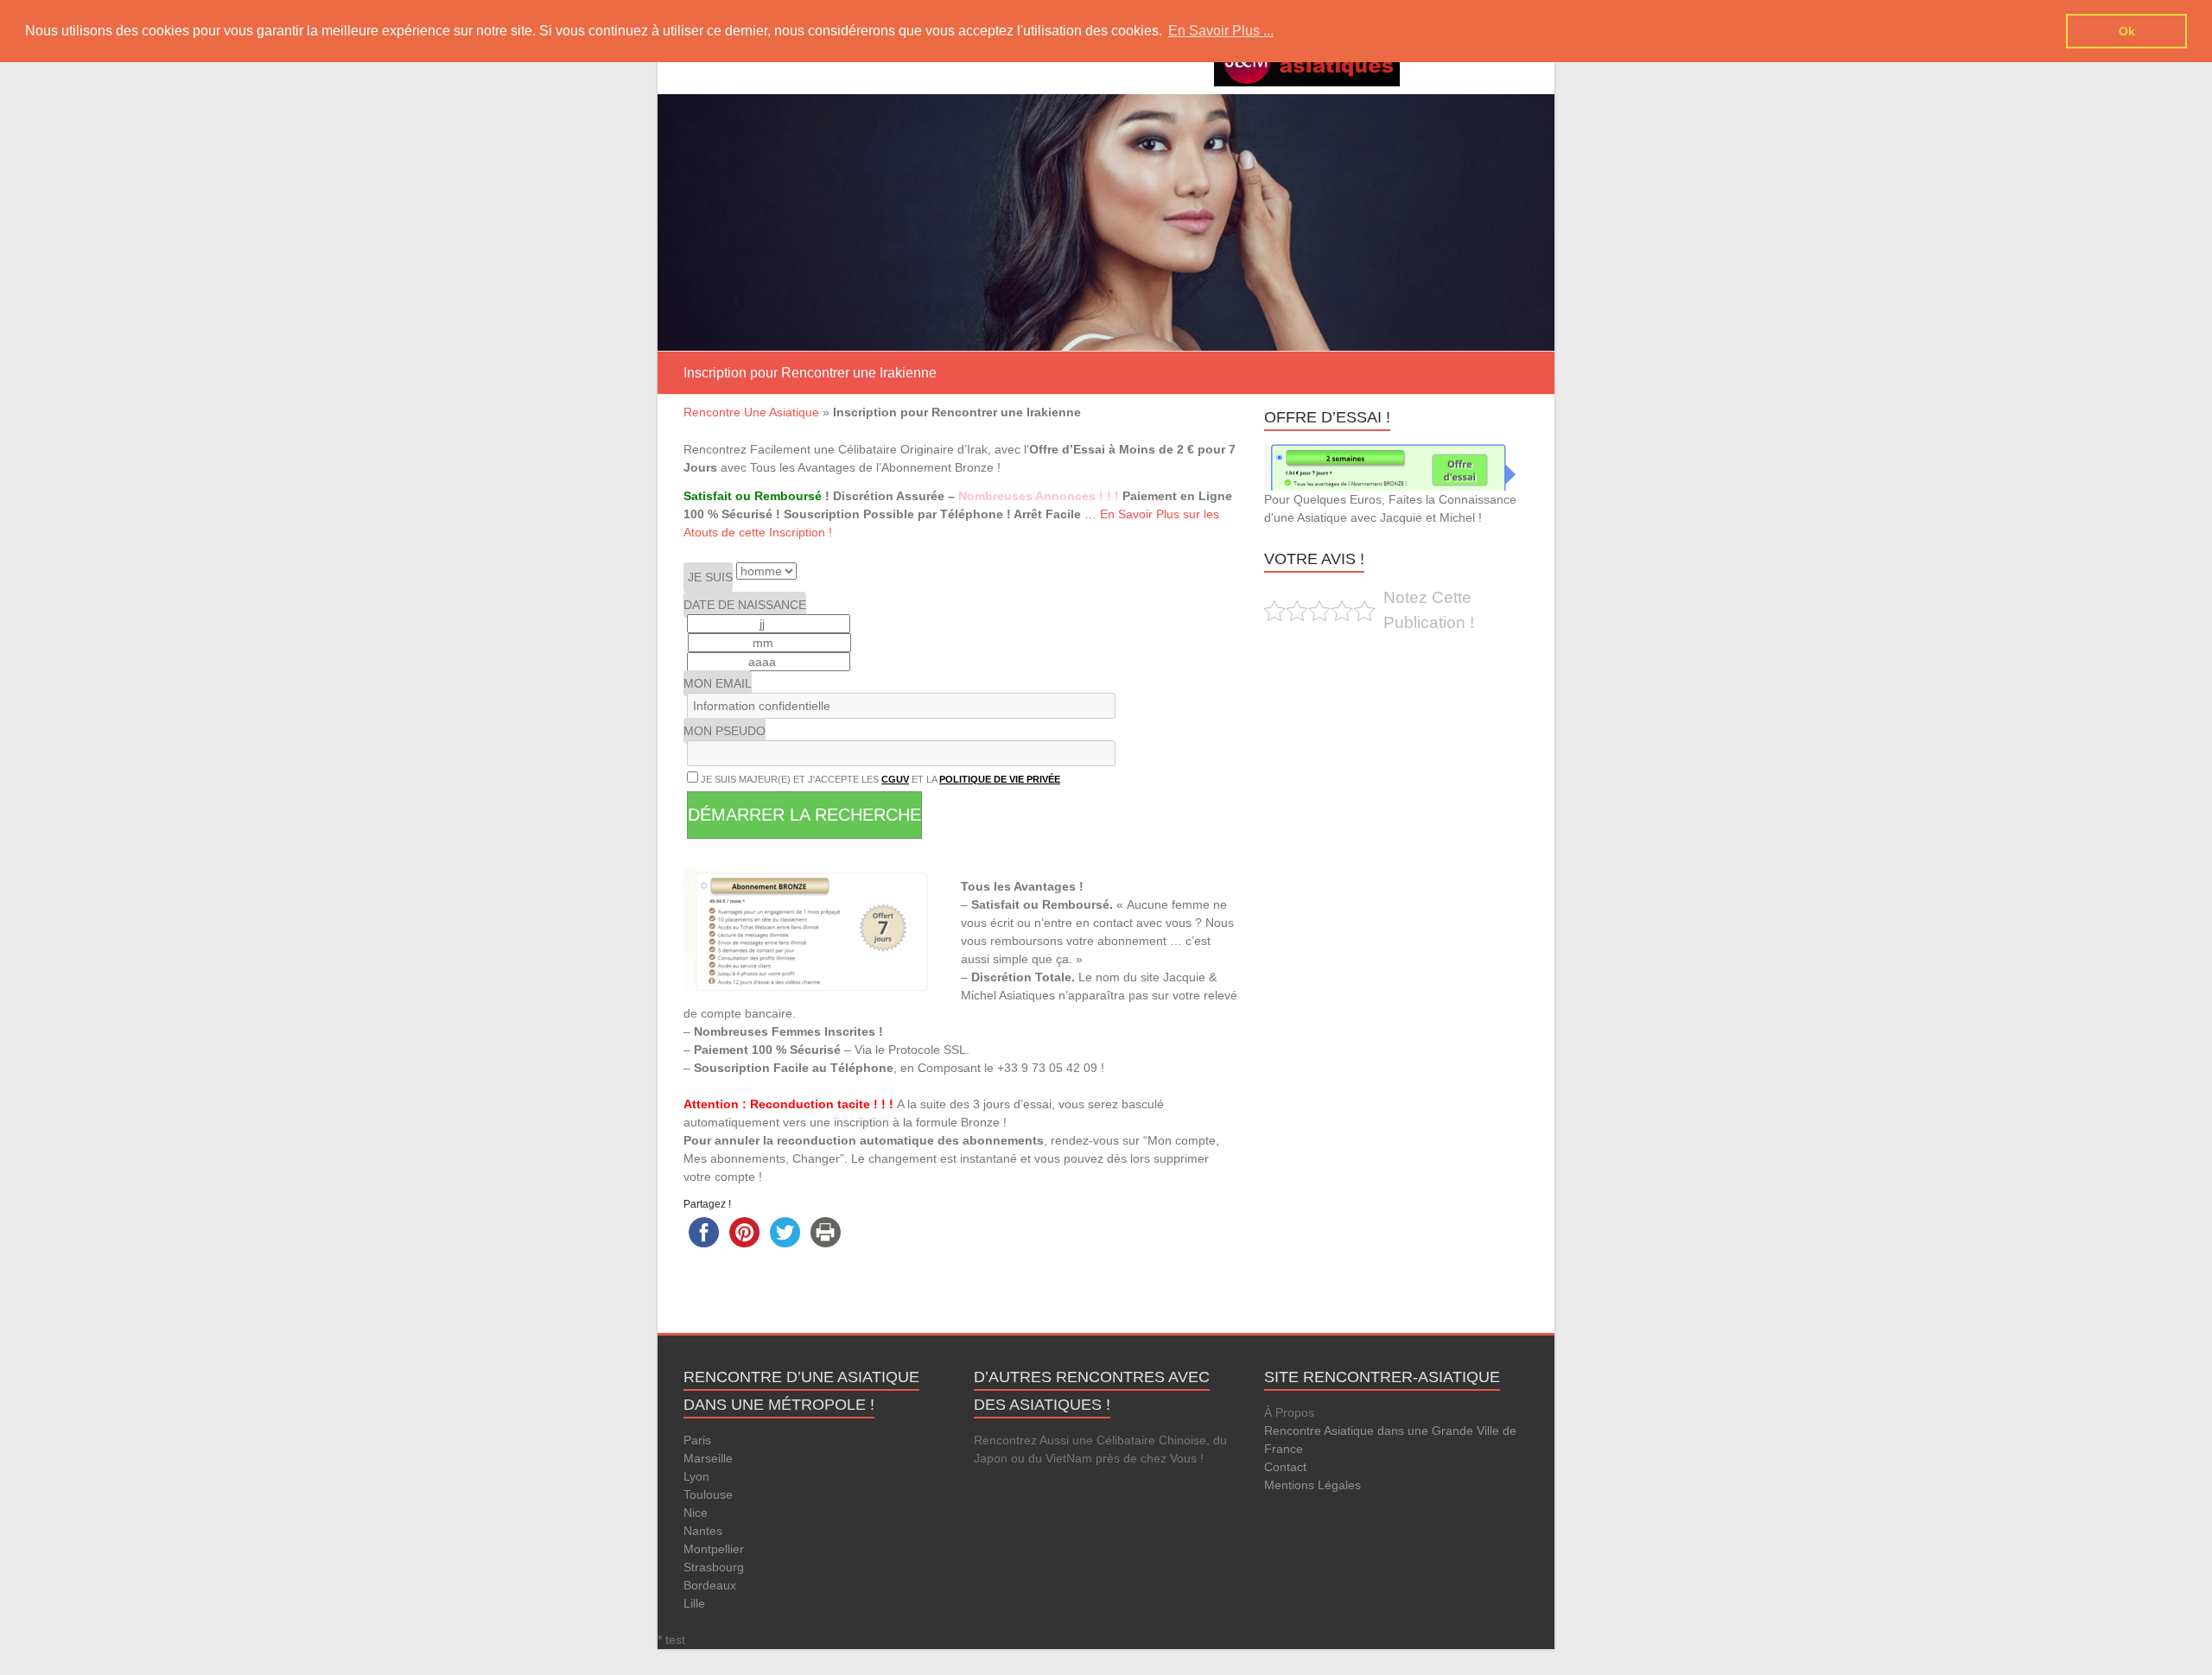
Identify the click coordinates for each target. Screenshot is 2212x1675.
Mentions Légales (1313, 1485)
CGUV (895, 779)
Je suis (710, 577)
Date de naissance (745, 605)
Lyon (696, 1476)
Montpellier (714, 1549)
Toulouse (708, 1494)
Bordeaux (710, 1585)
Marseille (708, 1458)
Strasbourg (714, 1567)
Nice (696, 1513)
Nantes (703, 1531)
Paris (697, 1440)
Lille (694, 1603)
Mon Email (718, 683)
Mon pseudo (725, 731)
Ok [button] (2127, 31)
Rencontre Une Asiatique (751, 412)
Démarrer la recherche (804, 815)
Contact (1285, 1467)
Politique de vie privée (1000, 779)
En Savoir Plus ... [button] (1221, 31)
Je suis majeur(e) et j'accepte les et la (879, 779)
